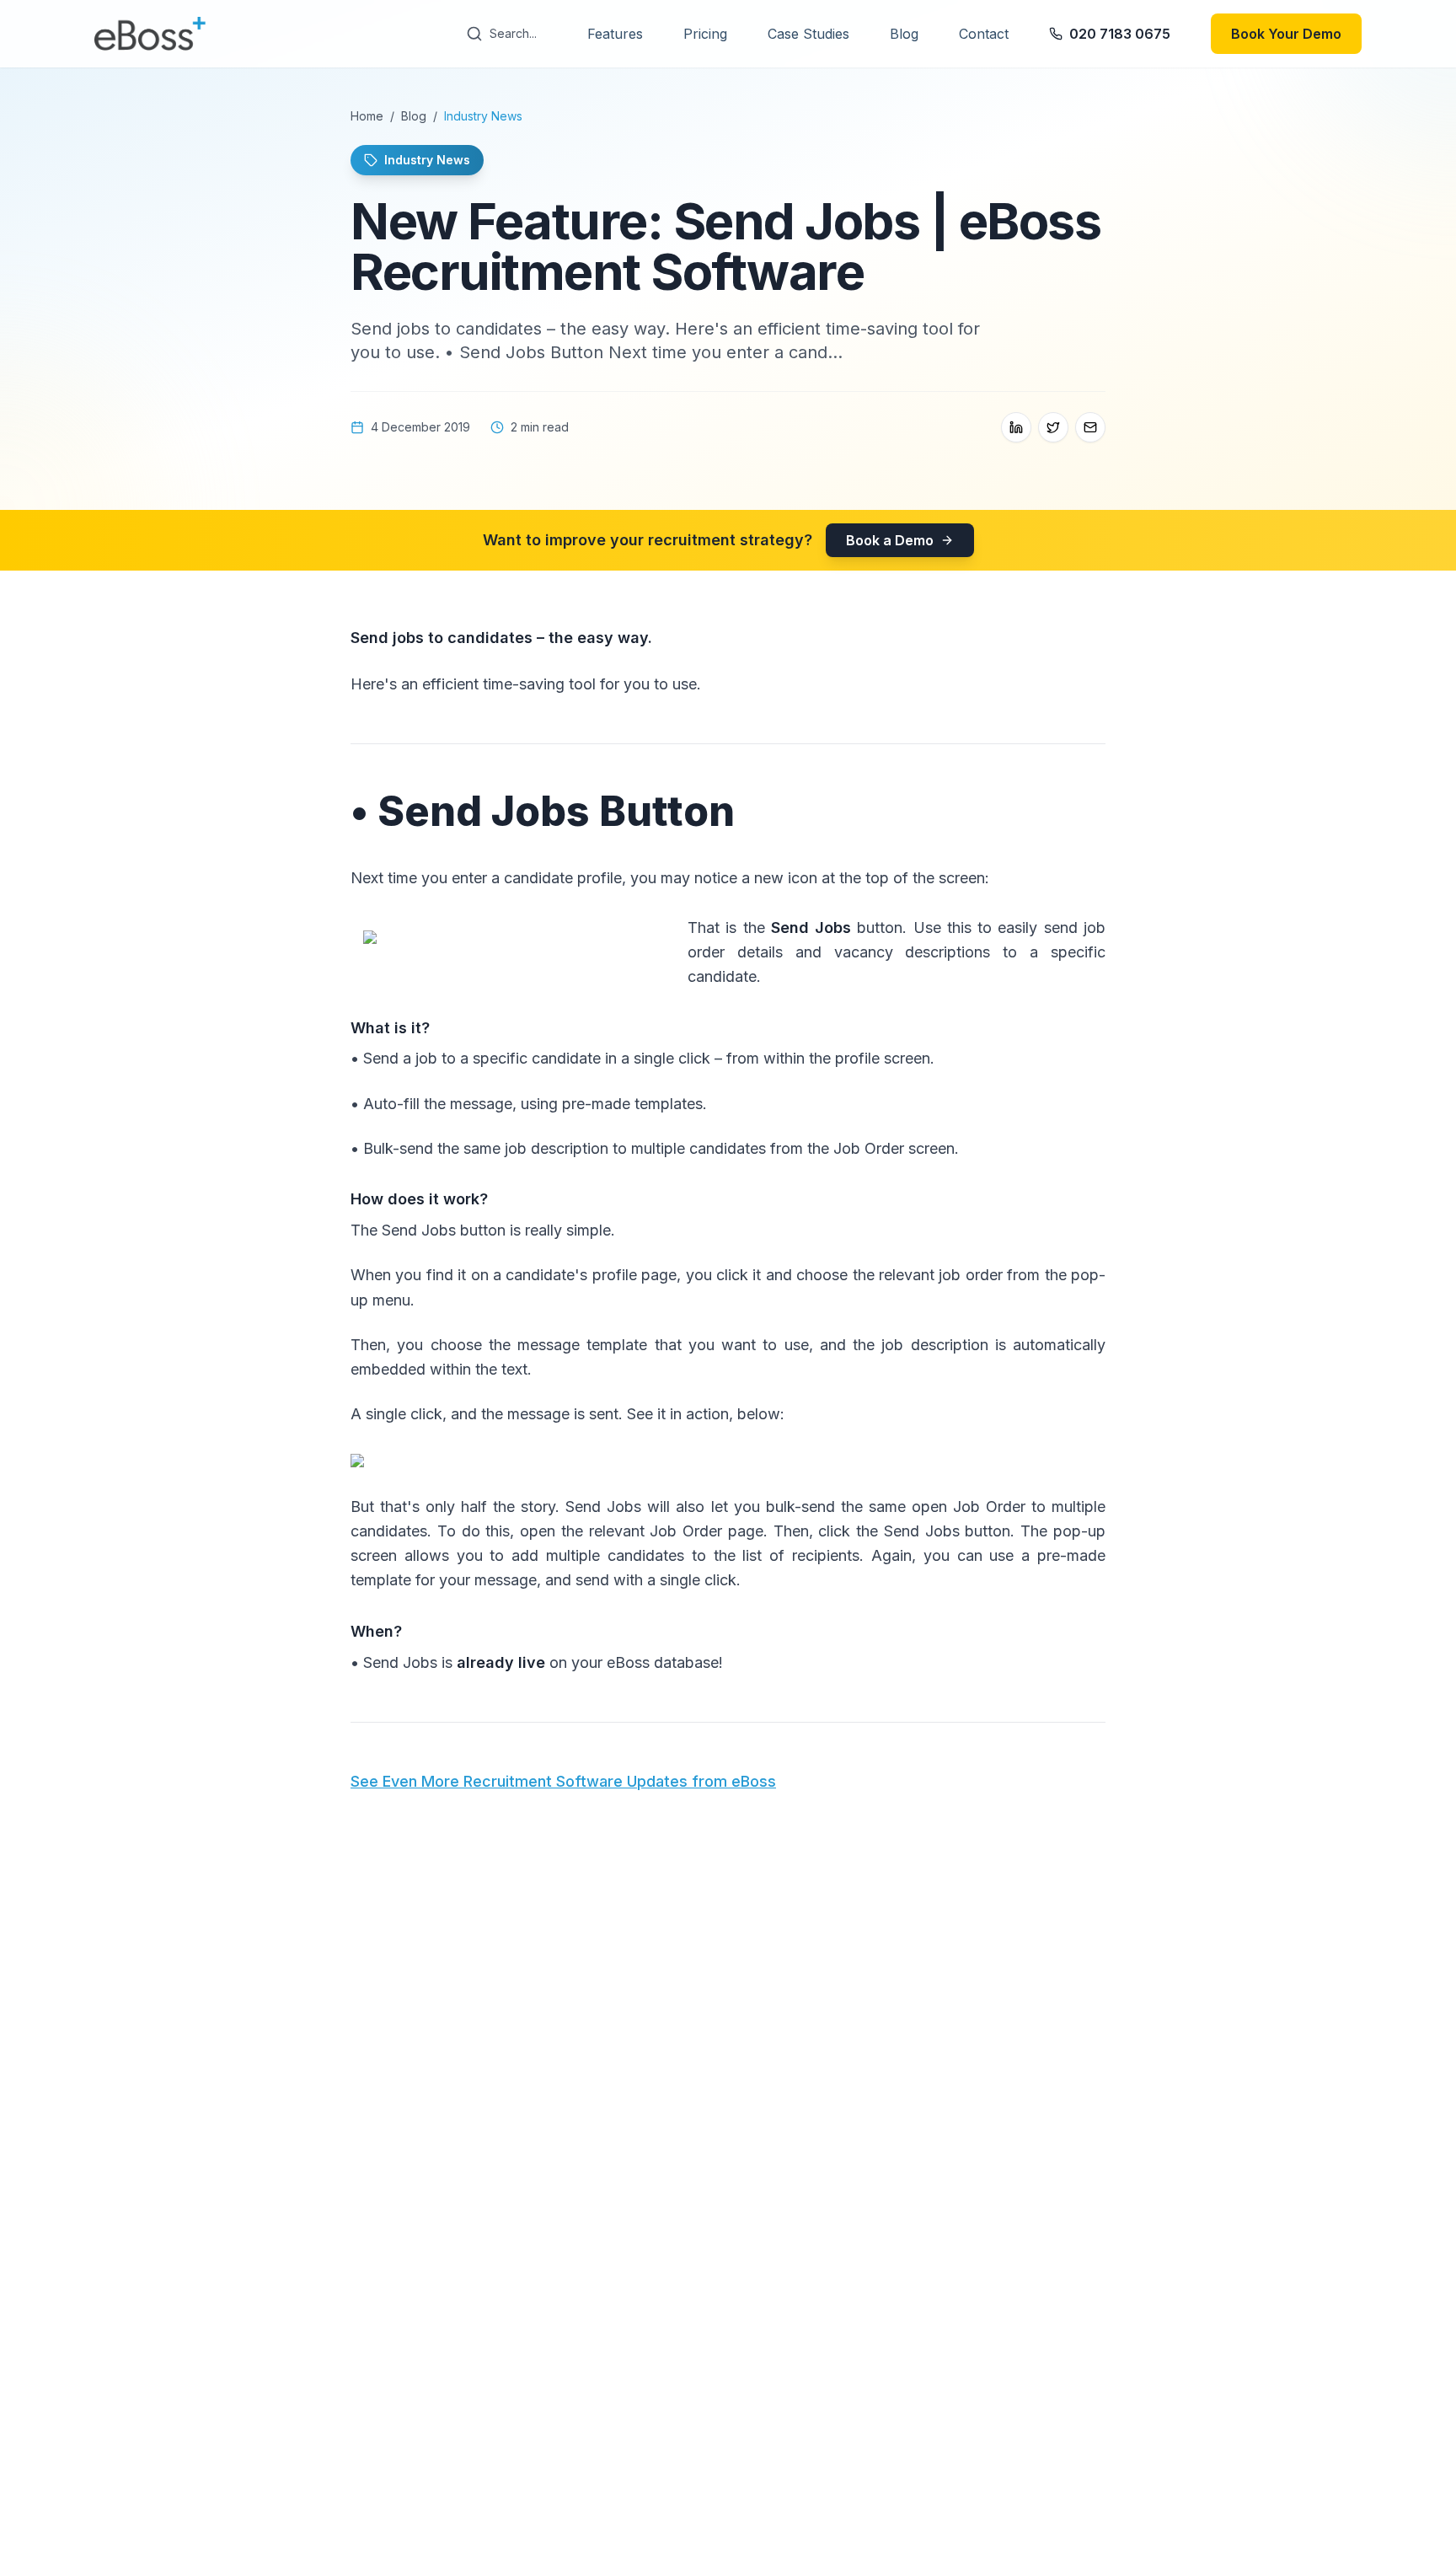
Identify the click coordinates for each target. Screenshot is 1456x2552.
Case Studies (808, 34)
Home (367, 116)
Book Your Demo (1286, 34)
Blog (904, 34)
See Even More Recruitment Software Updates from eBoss (563, 1781)
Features (615, 34)
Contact (984, 34)
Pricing (705, 34)
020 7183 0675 (1120, 34)
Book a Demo (890, 540)
